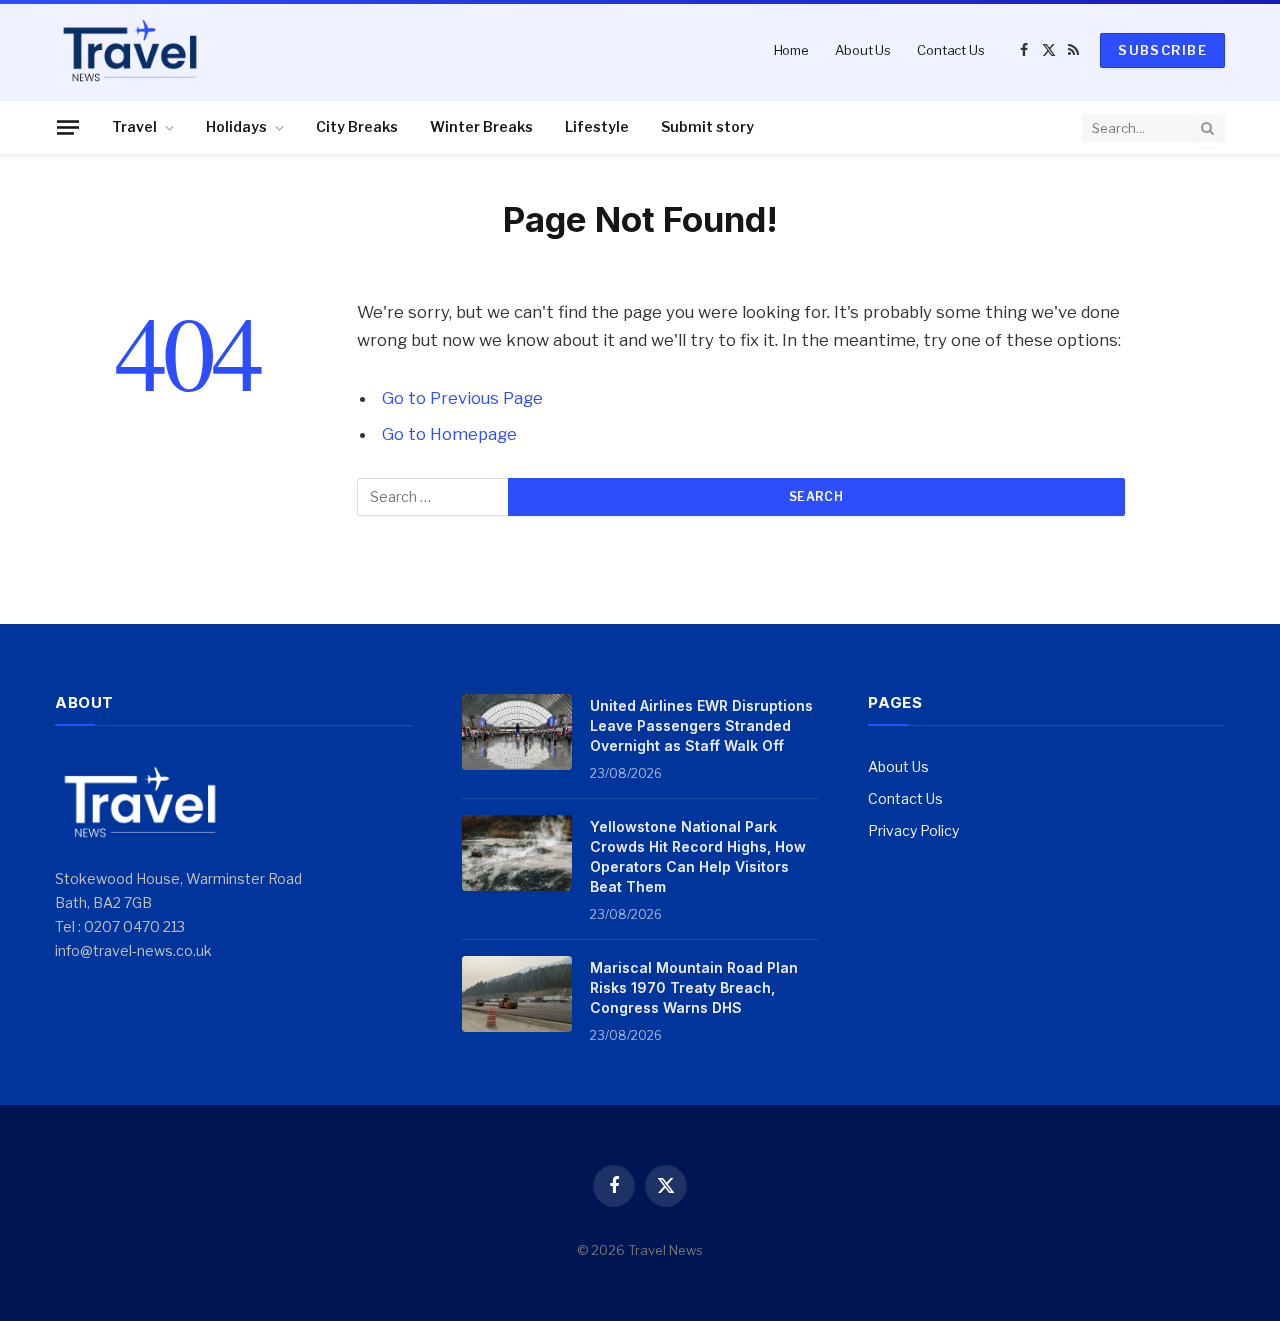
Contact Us (951, 50)
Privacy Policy (913, 830)
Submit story (707, 126)
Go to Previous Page (462, 398)
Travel (134, 126)
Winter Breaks (481, 126)
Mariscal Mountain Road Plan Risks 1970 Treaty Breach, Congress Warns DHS (694, 987)
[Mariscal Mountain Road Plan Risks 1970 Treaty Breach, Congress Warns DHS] (517, 994)
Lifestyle (597, 126)
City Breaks (357, 126)
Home (791, 50)
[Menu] (68, 127)
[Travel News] (130, 50)
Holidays (236, 126)
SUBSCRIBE (1162, 50)
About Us (863, 50)
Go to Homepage (449, 434)
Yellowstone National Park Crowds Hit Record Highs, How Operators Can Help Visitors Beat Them (698, 856)
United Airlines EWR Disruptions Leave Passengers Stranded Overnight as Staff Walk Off (701, 725)
